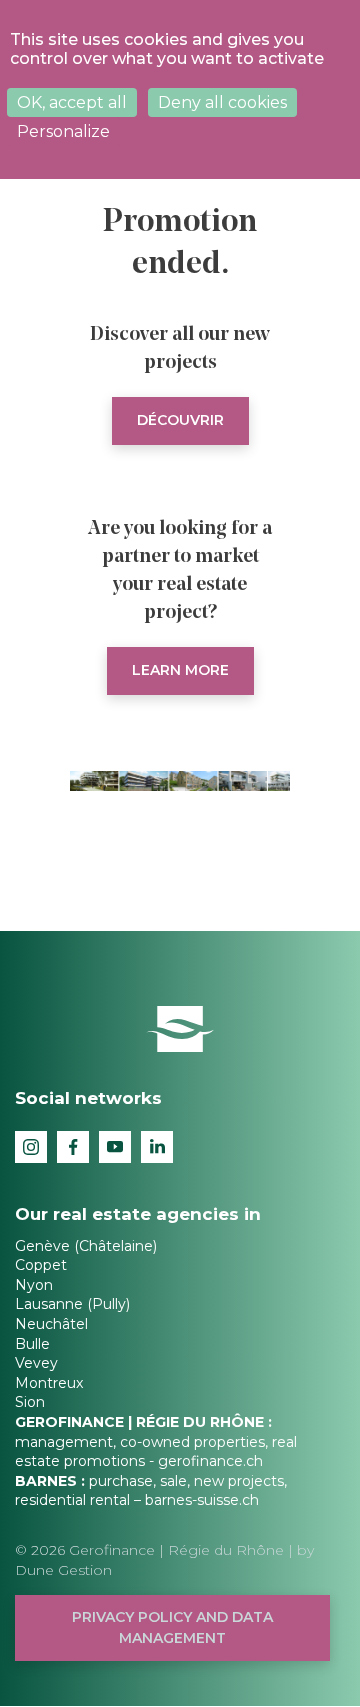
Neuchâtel (51, 1324)
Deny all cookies (222, 102)
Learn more (180, 670)
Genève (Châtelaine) (86, 1246)
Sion (30, 1402)
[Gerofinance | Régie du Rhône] (180, 1028)
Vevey (36, 1363)
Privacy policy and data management (172, 1627)
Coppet (41, 1265)
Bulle (32, 1344)
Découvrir (180, 420)
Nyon (34, 1285)
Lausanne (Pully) (72, 1304)
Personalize (63, 131)
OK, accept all (72, 102)
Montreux (49, 1383)
